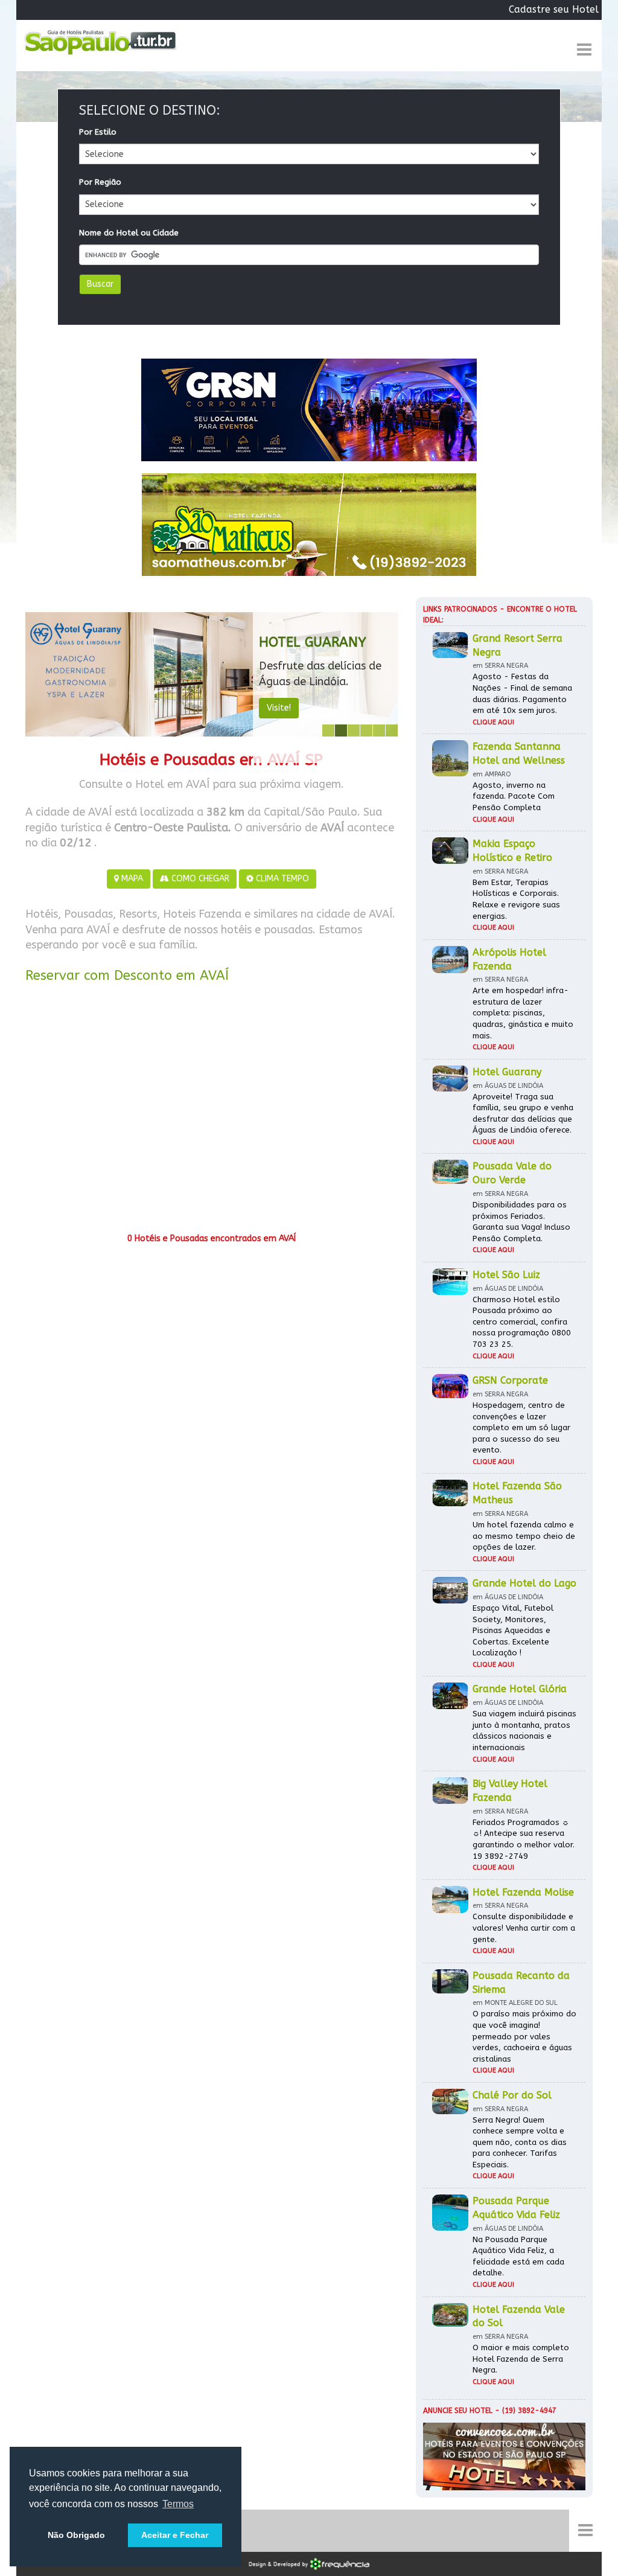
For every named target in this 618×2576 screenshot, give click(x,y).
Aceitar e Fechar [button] (175, 2535)
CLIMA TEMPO (281, 879)
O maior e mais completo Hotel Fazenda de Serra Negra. (521, 2359)
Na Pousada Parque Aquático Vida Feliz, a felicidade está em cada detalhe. (518, 2256)
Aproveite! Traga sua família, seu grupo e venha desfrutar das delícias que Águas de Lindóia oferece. (523, 1114)
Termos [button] (178, 2504)
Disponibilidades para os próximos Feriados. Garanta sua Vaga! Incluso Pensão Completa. (521, 1222)
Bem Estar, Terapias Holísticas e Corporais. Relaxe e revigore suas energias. (516, 899)
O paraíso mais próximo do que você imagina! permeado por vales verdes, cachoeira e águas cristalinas (524, 2036)
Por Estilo (98, 132)
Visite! (279, 708)
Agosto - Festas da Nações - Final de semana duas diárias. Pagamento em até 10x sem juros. (522, 693)
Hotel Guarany (313, 642)
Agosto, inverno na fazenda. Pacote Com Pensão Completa (514, 796)
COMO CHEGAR (199, 879)
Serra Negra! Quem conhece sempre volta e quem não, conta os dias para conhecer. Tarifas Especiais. (520, 2142)
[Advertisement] (212, 1112)
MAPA (131, 879)
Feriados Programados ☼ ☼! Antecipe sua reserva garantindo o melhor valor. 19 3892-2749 (524, 1839)
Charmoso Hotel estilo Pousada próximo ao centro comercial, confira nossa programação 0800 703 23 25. (522, 1322)
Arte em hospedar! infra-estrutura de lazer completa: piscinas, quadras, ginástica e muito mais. (523, 1013)
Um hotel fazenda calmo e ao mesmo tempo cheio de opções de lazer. (524, 1536)
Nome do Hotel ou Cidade (129, 233)
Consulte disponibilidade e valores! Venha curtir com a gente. (524, 1928)
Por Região (100, 182)
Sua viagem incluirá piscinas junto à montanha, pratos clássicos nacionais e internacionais (524, 1731)
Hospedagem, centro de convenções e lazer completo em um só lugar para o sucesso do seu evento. (521, 1427)
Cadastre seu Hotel (554, 9)
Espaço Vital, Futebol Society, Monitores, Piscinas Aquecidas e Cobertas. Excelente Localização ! (513, 1630)
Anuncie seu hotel (458, 2411)
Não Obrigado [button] (76, 2535)
